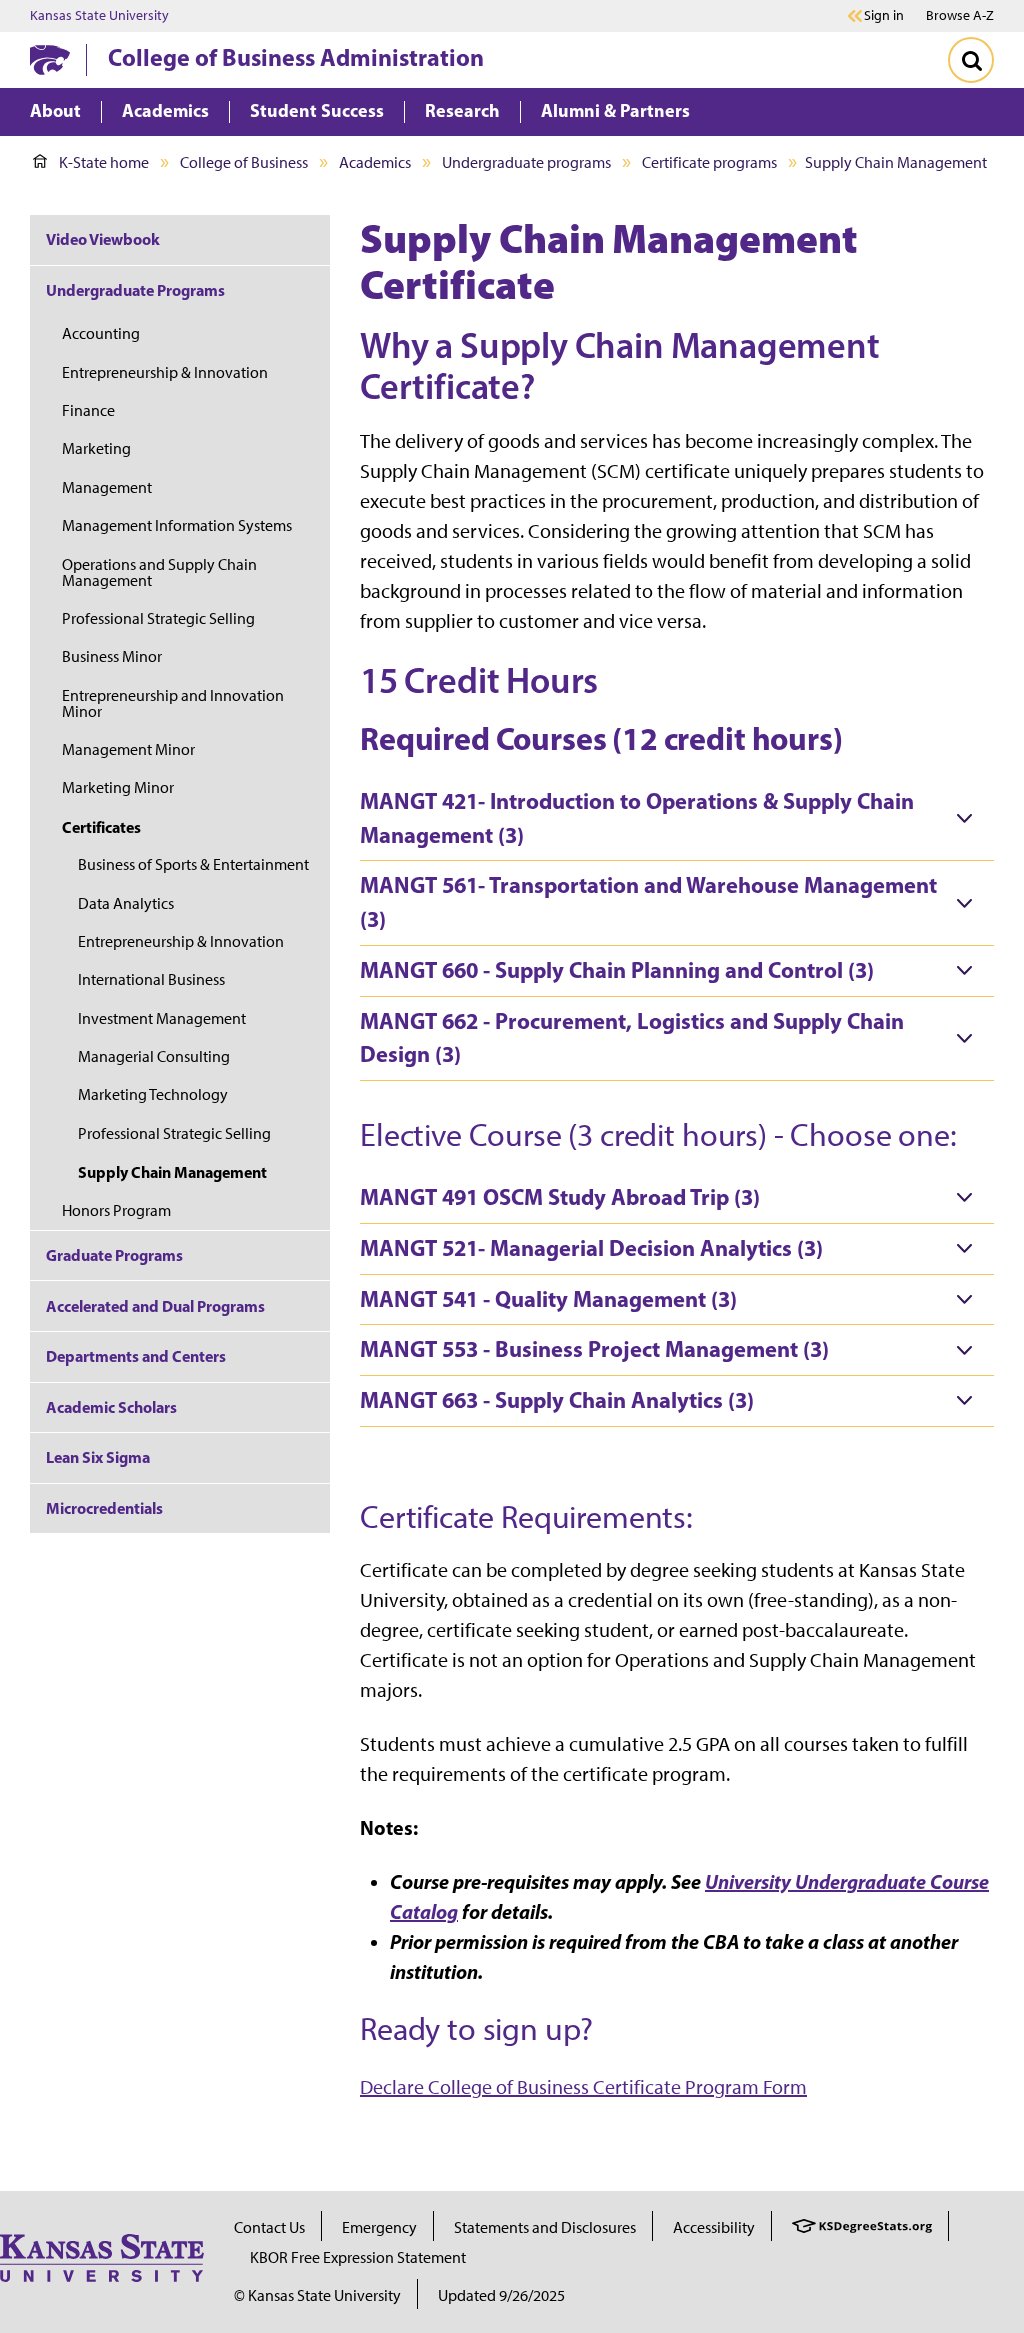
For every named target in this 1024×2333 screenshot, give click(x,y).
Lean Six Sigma (98, 1457)
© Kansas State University (317, 2295)
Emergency (379, 2227)
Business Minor (112, 656)
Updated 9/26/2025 (501, 2295)
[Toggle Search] (971, 60)
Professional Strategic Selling (158, 618)
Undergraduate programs (526, 162)
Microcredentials (104, 1508)
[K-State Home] (50, 59)
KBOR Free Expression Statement (358, 2257)
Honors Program (116, 1210)
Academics (375, 162)
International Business (151, 979)
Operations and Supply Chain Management (159, 572)
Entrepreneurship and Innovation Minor (173, 703)
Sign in (884, 16)
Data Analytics (126, 903)
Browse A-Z (960, 15)
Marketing (96, 448)
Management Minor (128, 749)
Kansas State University (99, 16)
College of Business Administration (296, 57)
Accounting (101, 333)
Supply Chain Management (172, 1172)
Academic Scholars (111, 1407)
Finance (88, 410)
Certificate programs (709, 162)
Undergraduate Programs (135, 290)
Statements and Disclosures (545, 2227)
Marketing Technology (153, 1094)
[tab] (677, 819)
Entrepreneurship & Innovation (165, 372)
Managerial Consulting (154, 1056)
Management (107, 487)
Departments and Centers (136, 1356)
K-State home (104, 162)
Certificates (101, 827)
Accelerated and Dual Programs (155, 1306)
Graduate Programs (114, 1255)
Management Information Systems (177, 525)
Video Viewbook (103, 239)
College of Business (244, 162)
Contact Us (269, 2227)
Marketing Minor (118, 787)
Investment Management (162, 1018)
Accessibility (714, 2227)
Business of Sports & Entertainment (193, 864)
